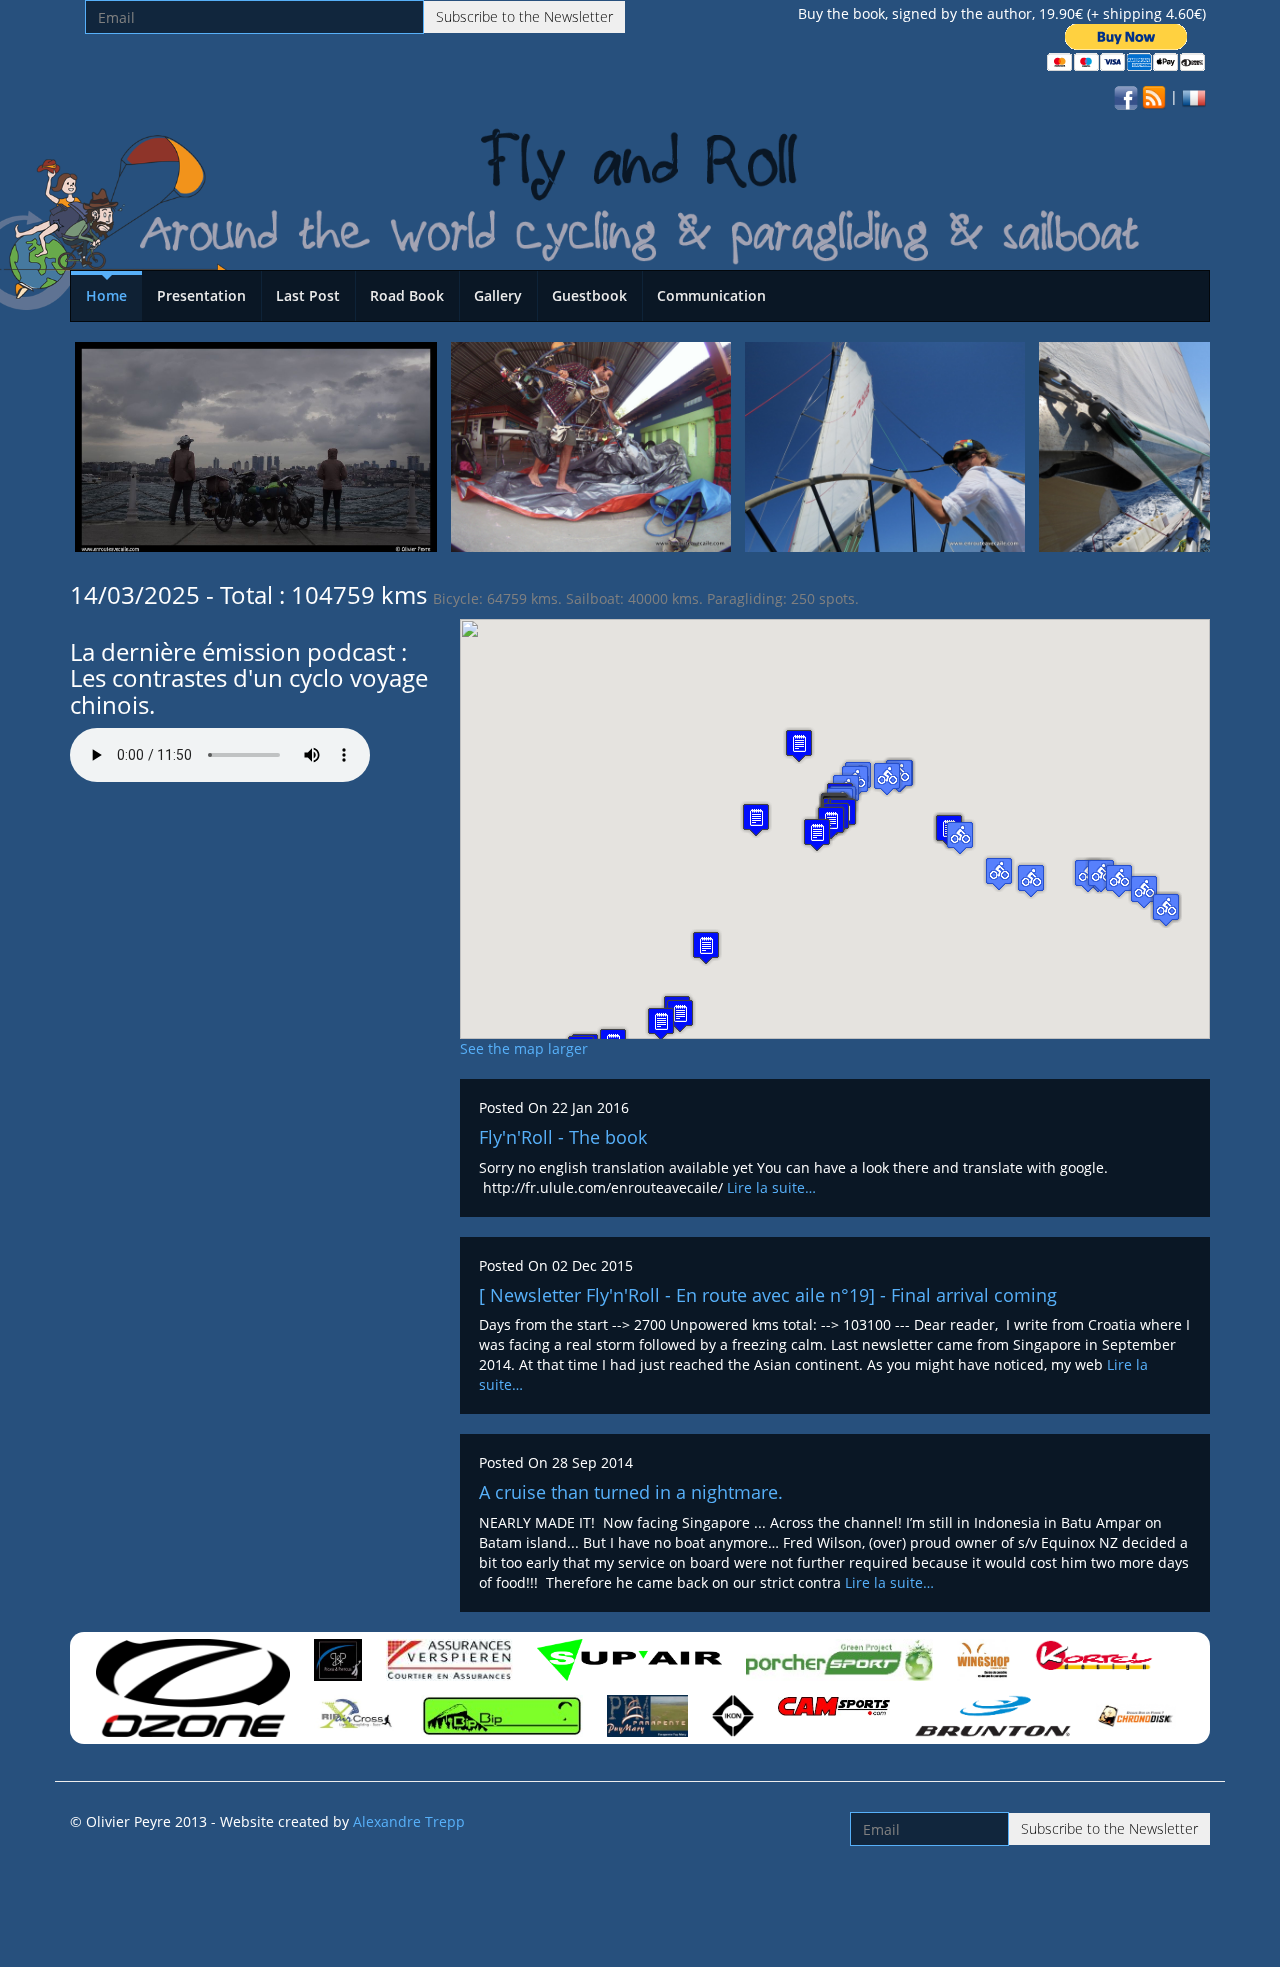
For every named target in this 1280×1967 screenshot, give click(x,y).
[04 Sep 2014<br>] (885, 445)
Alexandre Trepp (409, 1821)
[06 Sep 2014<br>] (591, 445)
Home (106, 295)
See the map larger (524, 1048)
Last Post (308, 295)
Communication (711, 295)
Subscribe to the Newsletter (524, 16)
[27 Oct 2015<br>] (256, 445)
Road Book (407, 295)
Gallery (498, 295)
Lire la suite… (771, 1187)
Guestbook (589, 295)
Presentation (201, 295)
